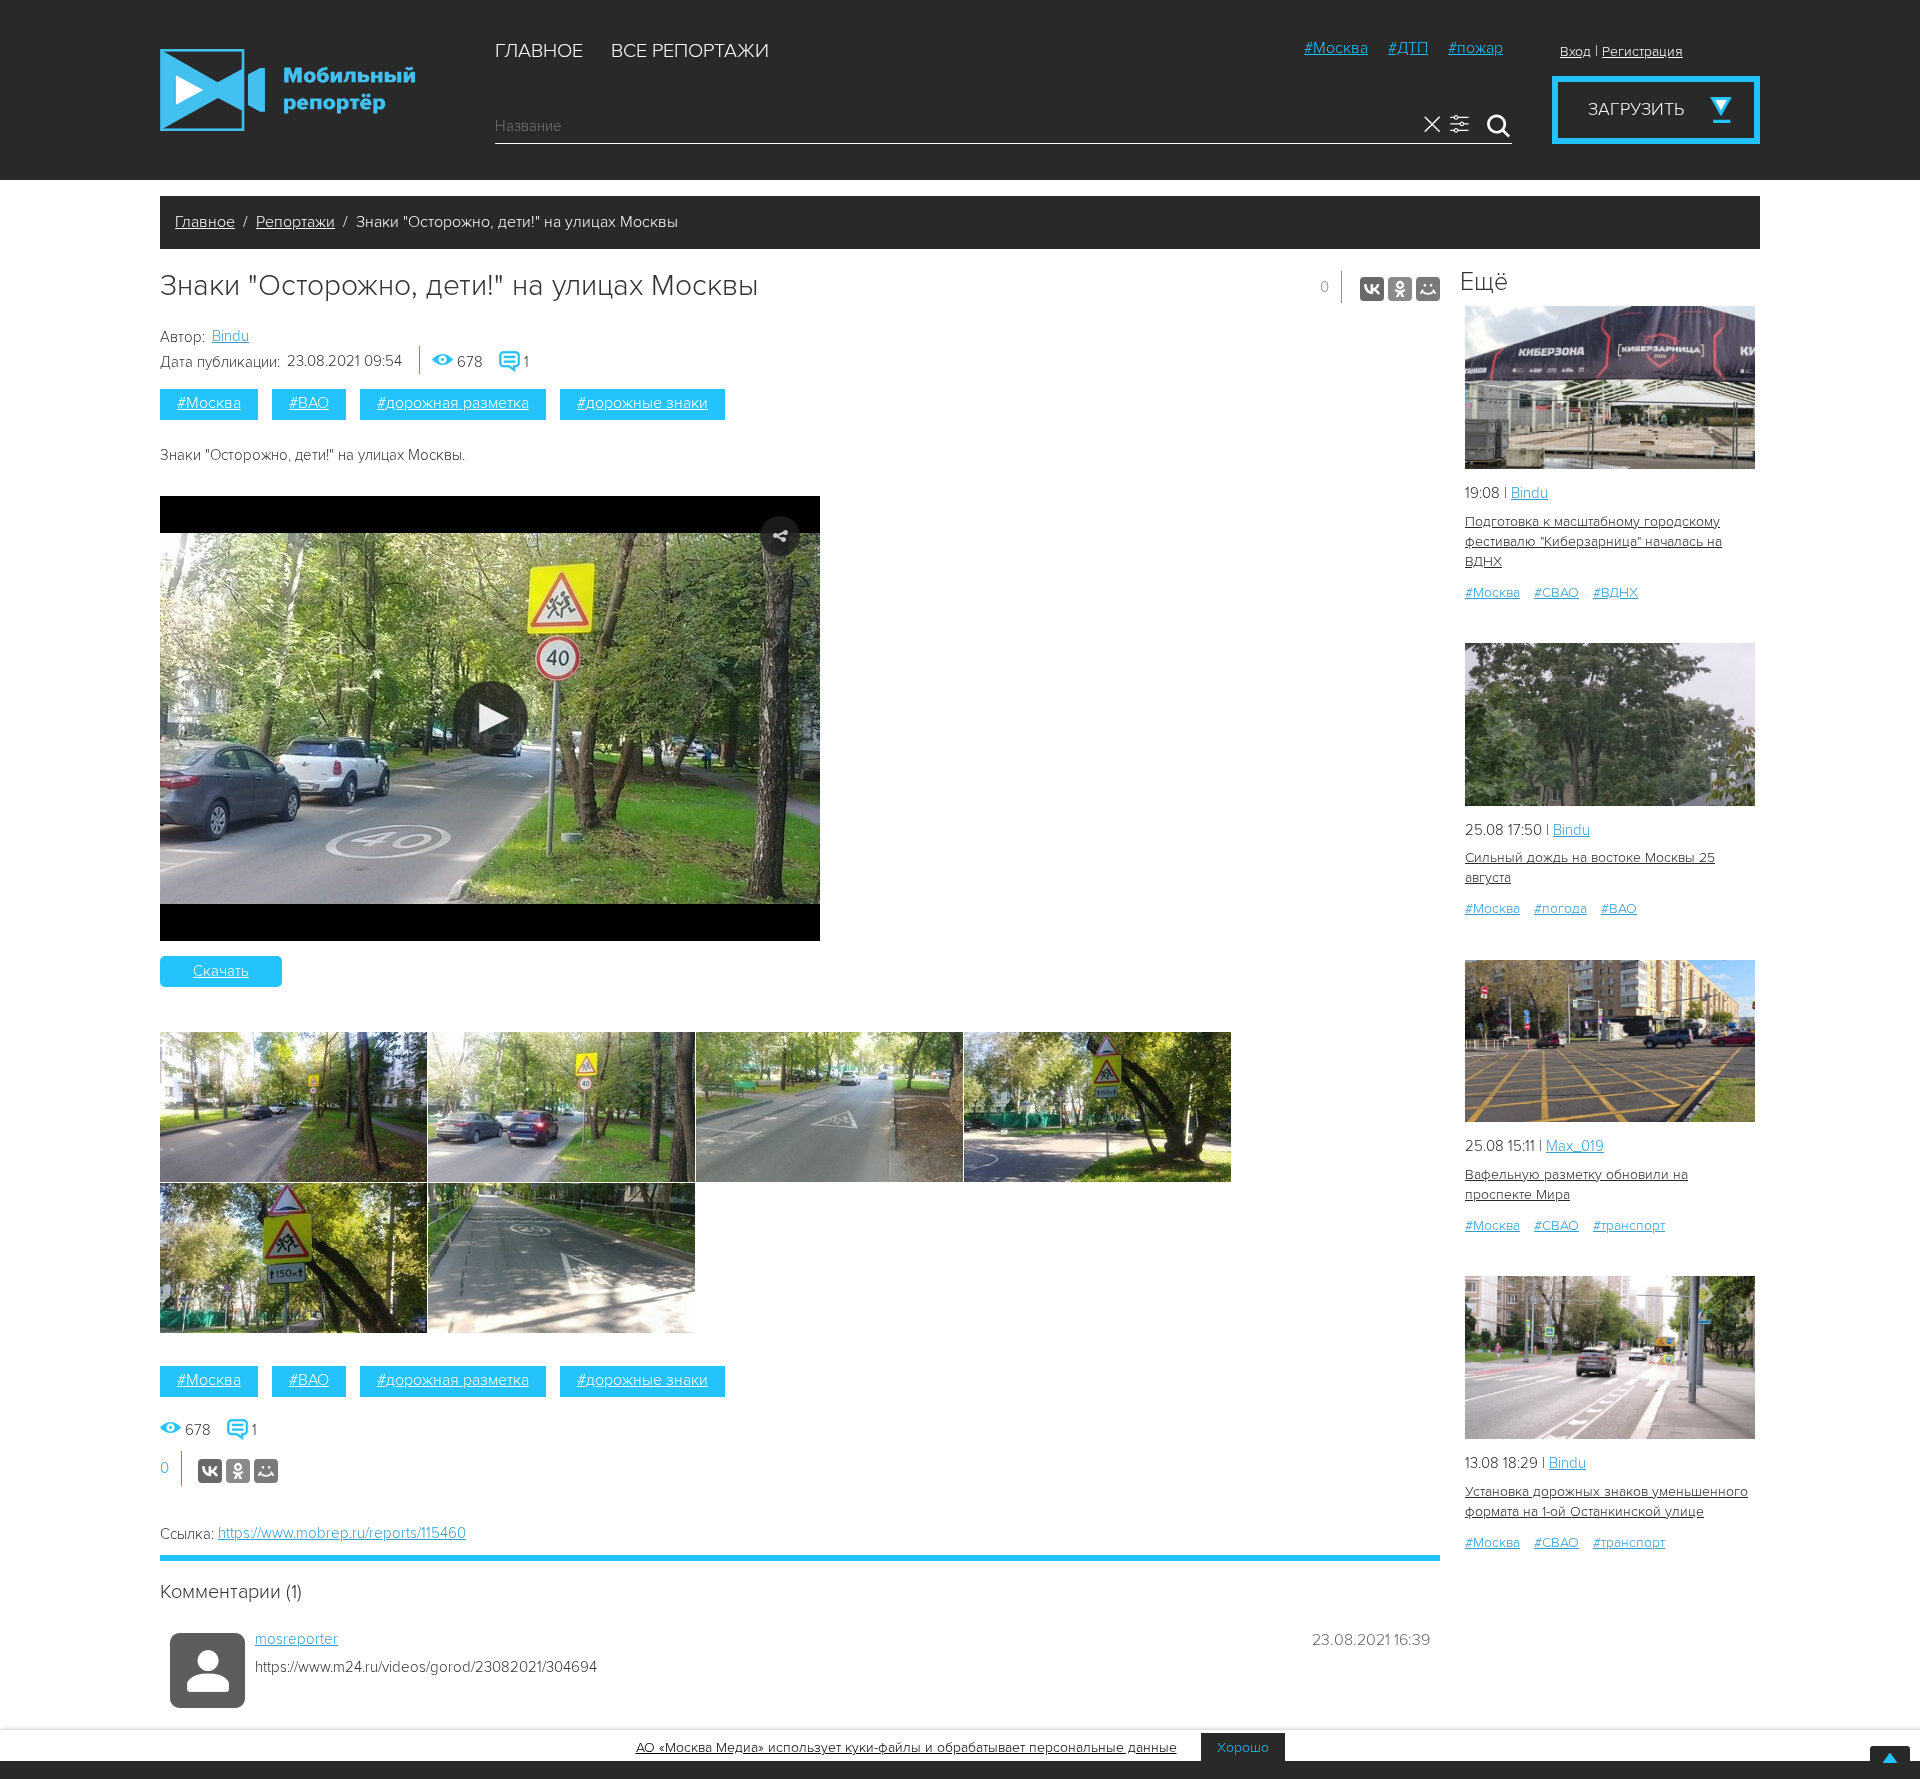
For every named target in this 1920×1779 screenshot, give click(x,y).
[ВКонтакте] (1372, 289)
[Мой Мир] (1428, 289)
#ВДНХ (1615, 592)
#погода (1560, 908)
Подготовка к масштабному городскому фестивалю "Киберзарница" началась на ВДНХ (1593, 541)
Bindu (230, 336)
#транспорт (1629, 1225)
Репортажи (295, 222)
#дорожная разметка (453, 403)
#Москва (1336, 48)
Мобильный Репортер (287, 90)
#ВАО (309, 403)
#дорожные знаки (642, 403)
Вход (1575, 51)
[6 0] (1610, 387)
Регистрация (1642, 51)
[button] (490, 718)
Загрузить (1636, 109)
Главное (539, 51)
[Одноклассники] (1400, 289)
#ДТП (1408, 48)
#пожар (1475, 48)
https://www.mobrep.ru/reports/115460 (342, 1533)
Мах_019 (1575, 1146)
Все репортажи (690, 51)
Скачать (221, 971)
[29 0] (1610, 724)
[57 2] (1610, 1357)
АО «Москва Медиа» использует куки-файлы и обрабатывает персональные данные (906, 1747)
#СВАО (1556, 592)
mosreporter (296, 1639)
